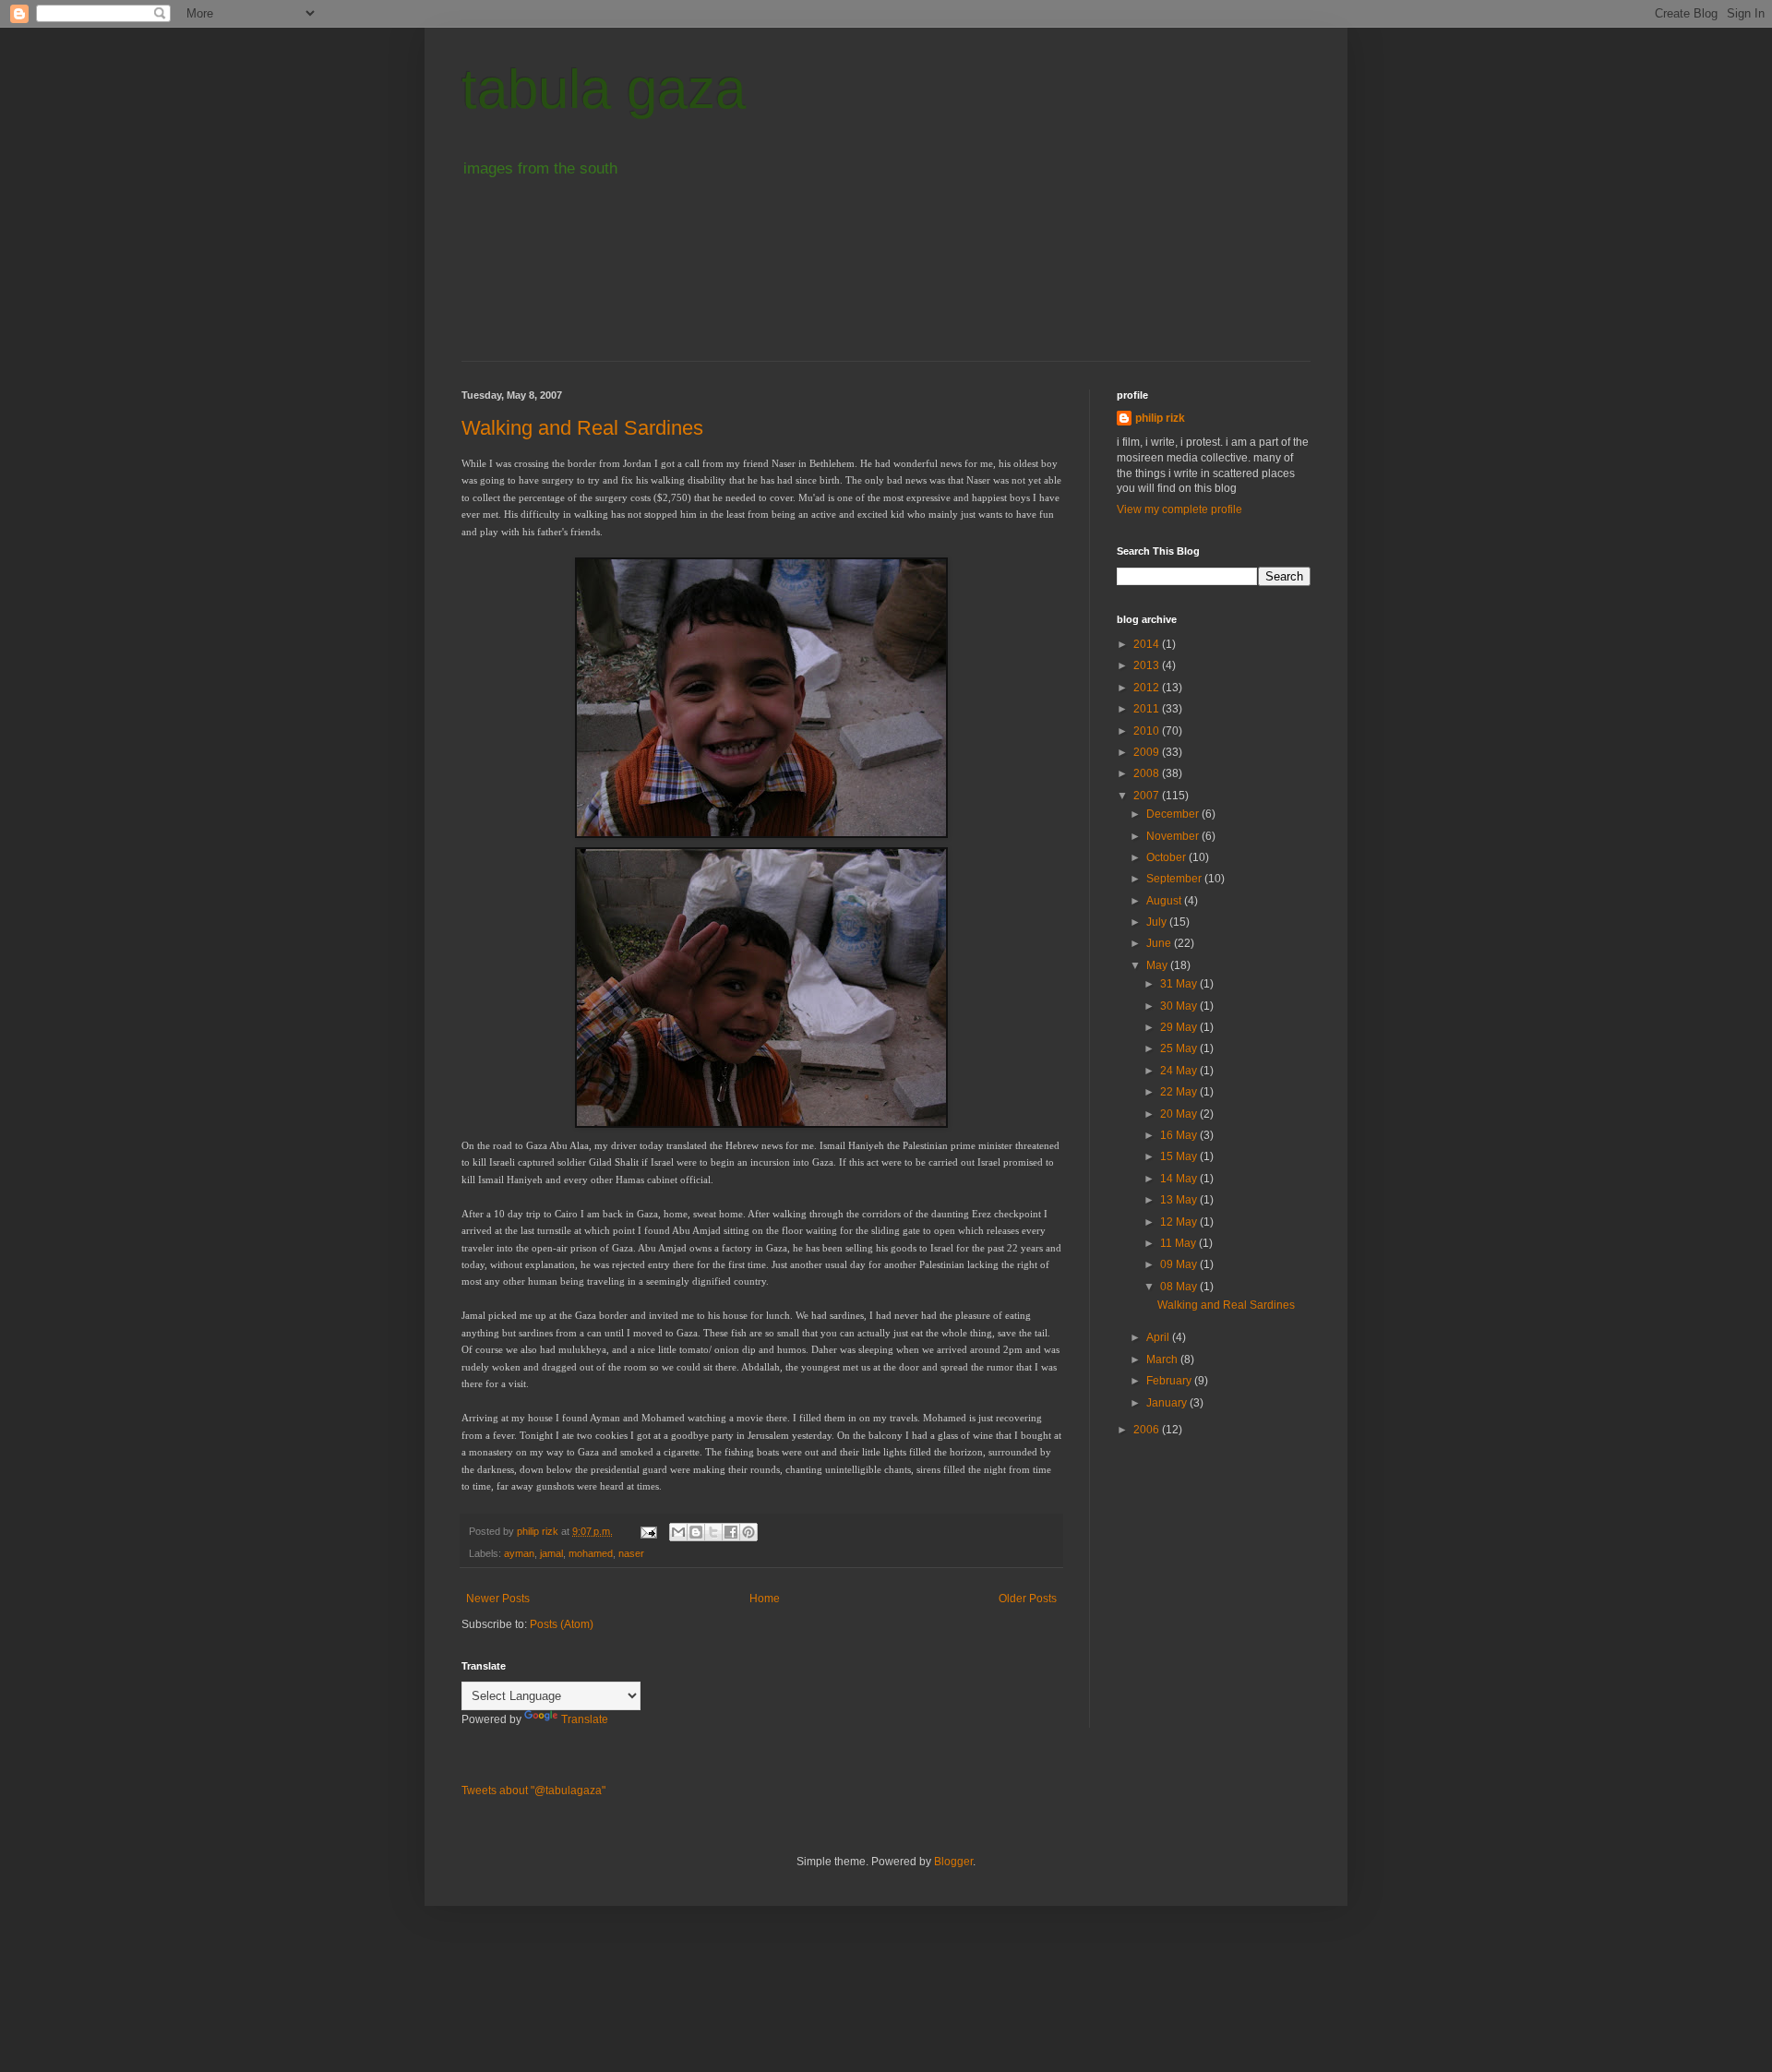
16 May (1180, 1135)
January (1168, 1403)
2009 (1148, 752)
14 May (1180, 1179)
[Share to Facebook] (731, 1532)
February (1170, 1381)
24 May (1180, 1071)
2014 (1148, 644)
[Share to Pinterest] (748, 1532)
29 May (1180, 1027)
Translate (585, 1719)
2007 (1148, 796)
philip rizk (1160, 418)
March (1163, 1359)
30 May (1180, 1006)
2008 (1148, 773)
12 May (1180, 1222)
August (1165, 901)
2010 (1148, 731)
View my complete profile (1179, 509)
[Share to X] (713, 1532)
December (1174, 814)
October (1167, 857)
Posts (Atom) (562, 1624)
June (1160, 943)
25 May (1180, 1048)
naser (631, 1553)
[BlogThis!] (696, 1532)
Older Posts (1028, 1599)
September (1175, 879)
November (1174, 836)
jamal (551, 1553)
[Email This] (678, 1532)
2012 (1148, 688)
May (1158, 965)
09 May (1180, 1264)
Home (765, 1599)
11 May (1179, 1243)
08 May (1180, 1287)
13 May (1180, 1200)
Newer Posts (498, 1599)
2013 (1148, 665)
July (1158, 922)
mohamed (591, 1553)
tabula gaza (604, 89)
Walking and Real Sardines (582, 428)
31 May (1180, 984)
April (1159, 1337)
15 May (1180, 1156)
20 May (1180, 1114)
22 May (1180, 1092)
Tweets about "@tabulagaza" (533, 1791)
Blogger (953, 1862)
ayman (519, 1553)
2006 (1148, 1430)
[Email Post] (648, 1531)
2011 (1148, 709)
